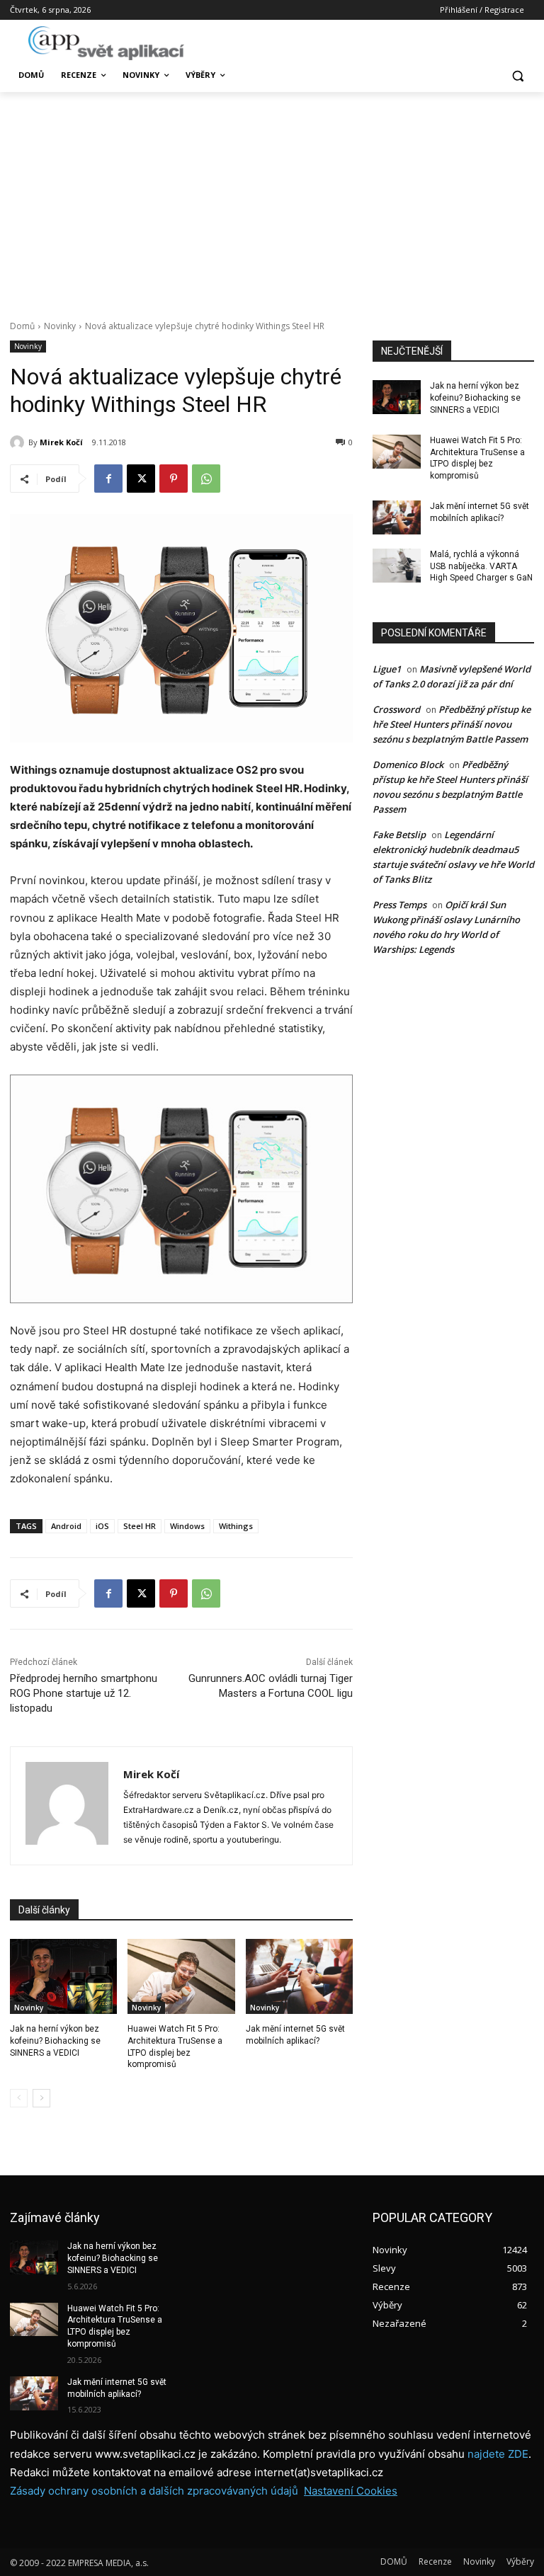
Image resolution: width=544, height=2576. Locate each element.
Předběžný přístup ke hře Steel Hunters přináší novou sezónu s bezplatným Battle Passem (452, 724)
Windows (187, 1526)
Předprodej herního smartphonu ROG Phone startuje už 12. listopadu (84, 1693)
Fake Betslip (399, 835)
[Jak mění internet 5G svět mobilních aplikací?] (299, 1976)
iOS (102, 1526)
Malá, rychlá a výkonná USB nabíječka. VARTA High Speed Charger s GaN (481, 566)
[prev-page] (19, 2098)
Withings (236, 1526)
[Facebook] (108, 479)
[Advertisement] (272, 198)
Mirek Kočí (61, 442)
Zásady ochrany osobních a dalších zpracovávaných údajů (154, 2491)
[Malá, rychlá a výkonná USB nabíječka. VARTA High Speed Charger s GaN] (397, 566)
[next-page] (41, 2098)
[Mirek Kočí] (19, 442)
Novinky (60, 326)
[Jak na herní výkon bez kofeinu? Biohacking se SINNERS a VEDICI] (63, 1976)
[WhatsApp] (206, 479)
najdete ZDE (498, 2454)
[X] (141, 479)
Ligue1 (387, 669)
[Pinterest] (174, 479)
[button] (517, 75)
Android (66, 1526)
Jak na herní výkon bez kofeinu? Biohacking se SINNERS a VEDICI (55, 2041)
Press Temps (399, 905)
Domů (22, 326)
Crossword (396, 709)
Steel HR (140, 1526)
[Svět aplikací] (106, 43)
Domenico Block (408, 765)
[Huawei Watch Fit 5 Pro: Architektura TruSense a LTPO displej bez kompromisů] (181, 1976)
